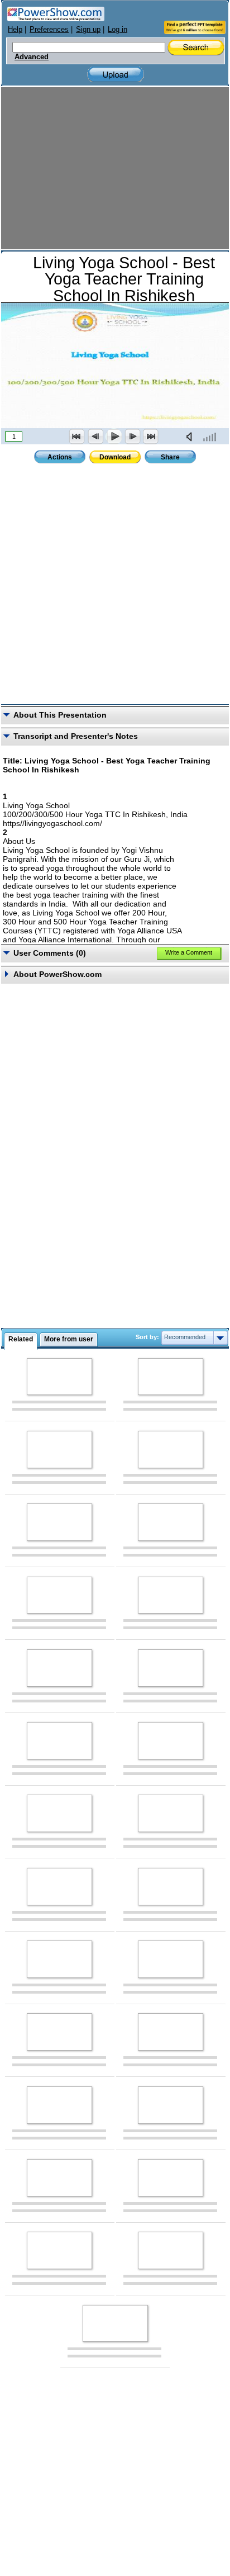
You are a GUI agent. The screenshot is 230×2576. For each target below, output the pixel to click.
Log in (118, 29)
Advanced (32, 57)
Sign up (88, 29)
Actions (60, 457)
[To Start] (77, 437)
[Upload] (116, 75)
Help (15, 29)
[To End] (151, 437)
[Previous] (95, 437)
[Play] (114, 437)
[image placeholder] (59, 1377)
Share (170, 457)
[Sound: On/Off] (191, 437)
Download (115, 457)
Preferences (49, 29)
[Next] (132, 437)
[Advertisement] (115, 169)
